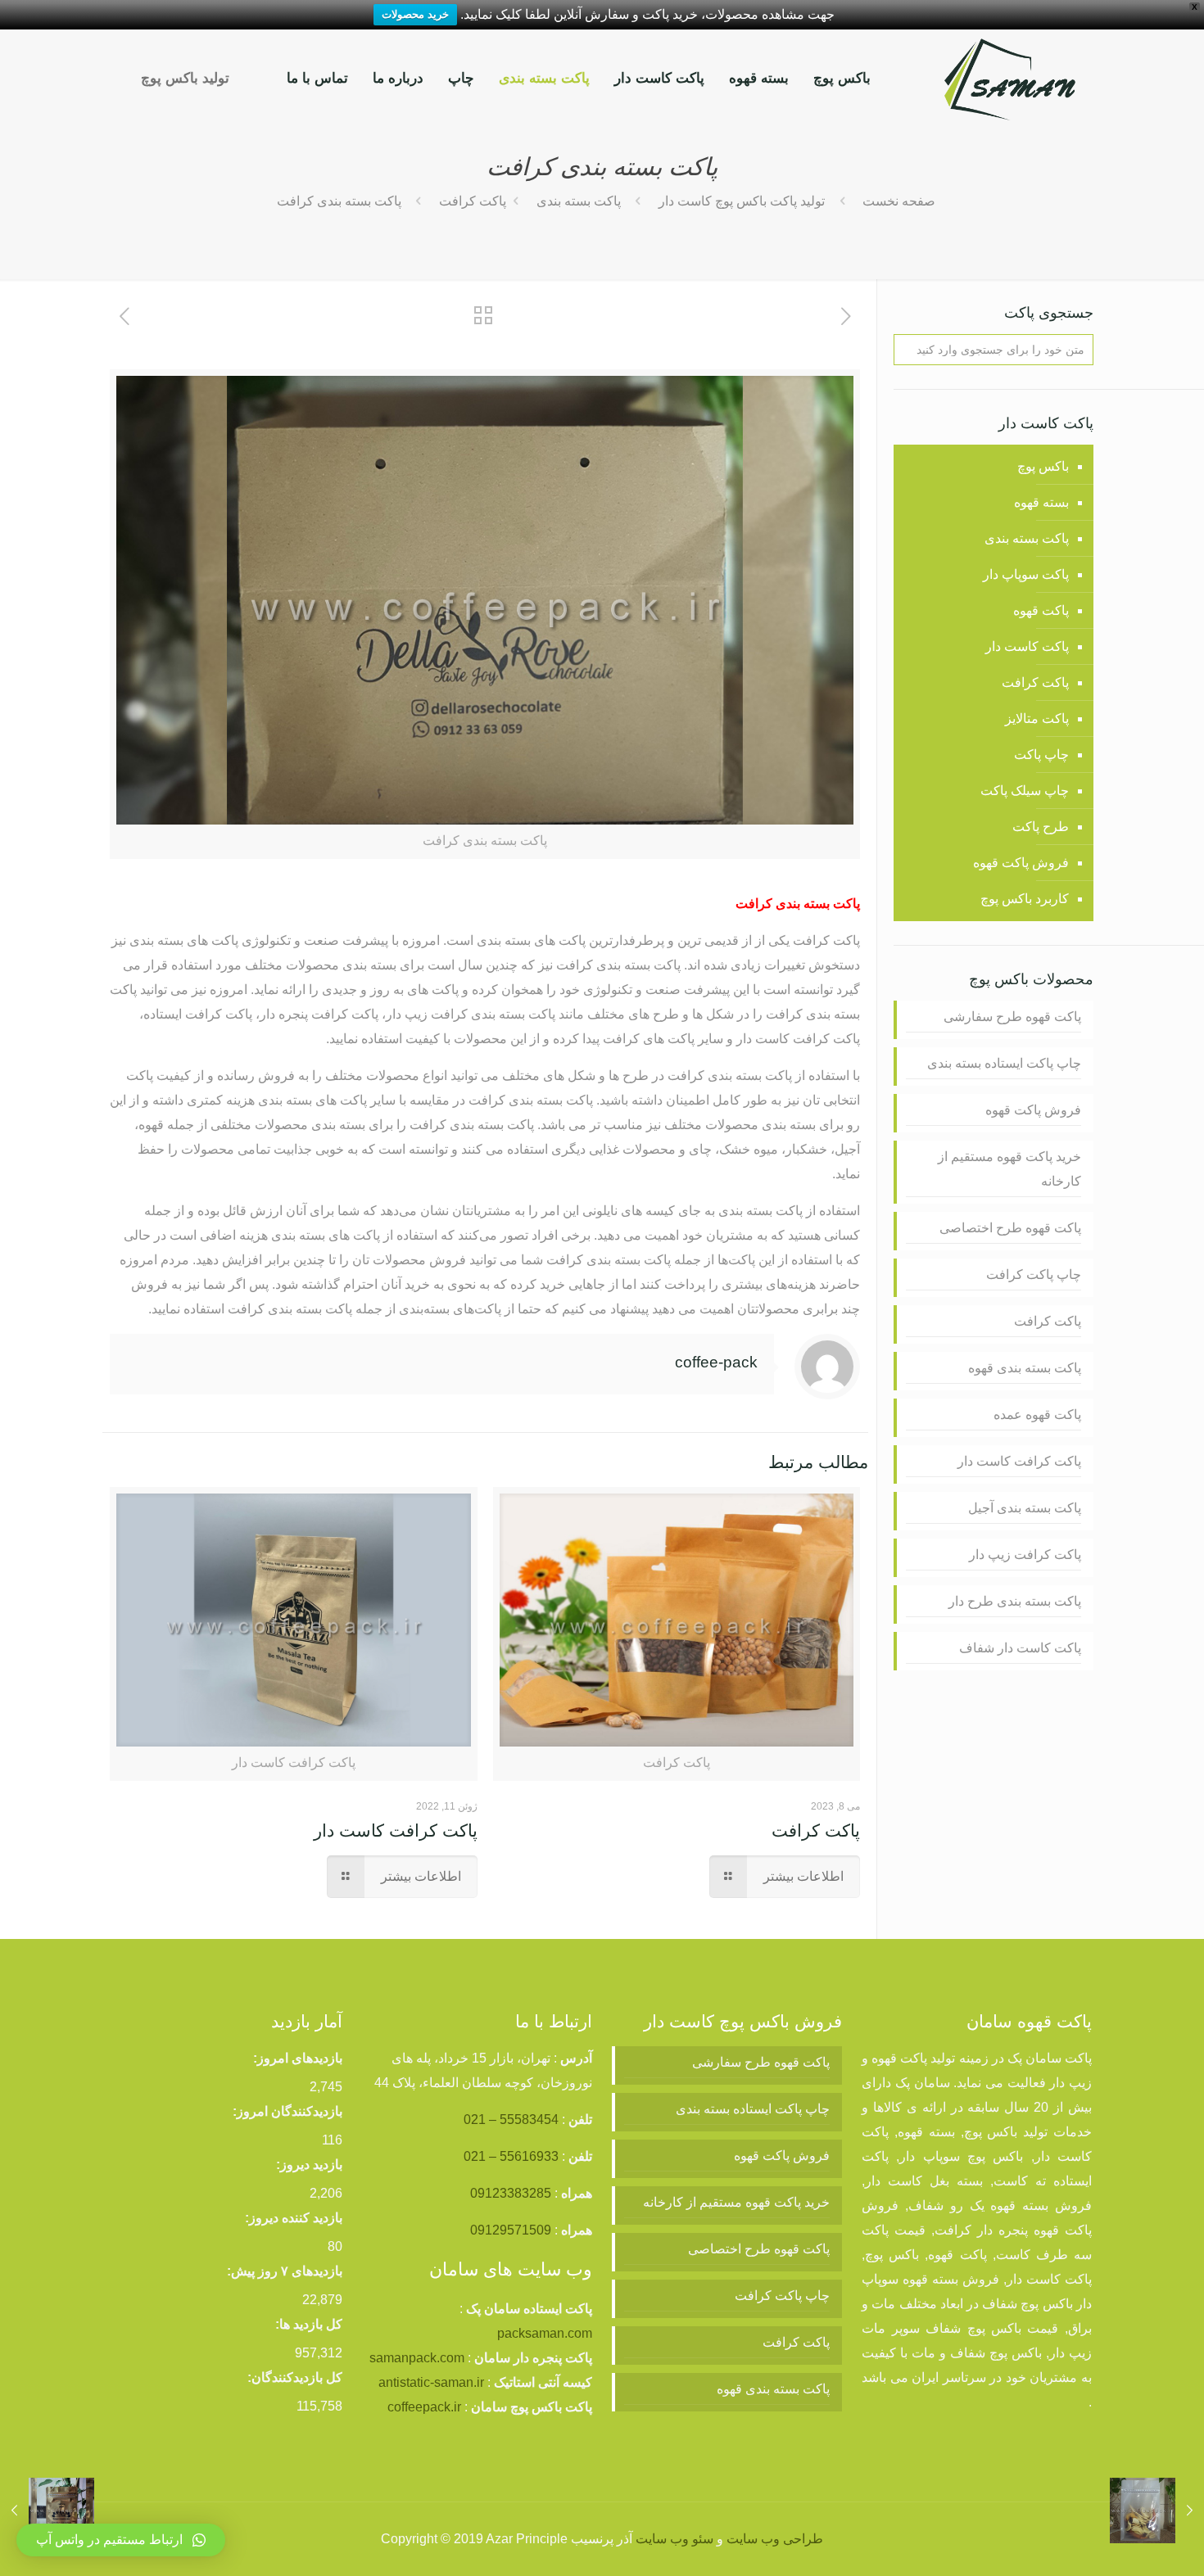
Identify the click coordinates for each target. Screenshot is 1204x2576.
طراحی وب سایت (775, 2539)
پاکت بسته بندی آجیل (1025, 1508)
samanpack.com (417, 2358)
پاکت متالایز (1037, 719)
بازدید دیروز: (309, 2165)
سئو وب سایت (674, 2539)
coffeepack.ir (424, 2407)
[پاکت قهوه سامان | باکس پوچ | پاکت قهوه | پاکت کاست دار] (1010, 79)
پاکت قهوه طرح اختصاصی (1010, 1228)
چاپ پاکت (1041, 755)
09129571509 (511, 2230)
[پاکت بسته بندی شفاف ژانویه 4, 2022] (1157, 2510)
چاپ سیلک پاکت (1025, 791)
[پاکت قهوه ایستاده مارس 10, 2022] (47, 2510)
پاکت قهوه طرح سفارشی (1012, 1017)
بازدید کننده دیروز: (294, 2218)
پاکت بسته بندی (579, 201)
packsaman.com (545, 2333)
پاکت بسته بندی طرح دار (1015, 1601)
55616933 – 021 (511, 2156)
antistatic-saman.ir (431, 2382)
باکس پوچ (1043, 466)
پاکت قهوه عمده (1037, 1415)
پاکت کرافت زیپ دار (1025, 1555)
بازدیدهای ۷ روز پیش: (285, 2271)
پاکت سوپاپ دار (1026, 574)
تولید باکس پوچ (185, 78)
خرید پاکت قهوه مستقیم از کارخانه (1009, 1169)
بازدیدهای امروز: (298, 2058)
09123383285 (511, 2193)
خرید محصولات (415, 14)
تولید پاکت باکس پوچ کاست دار (742, 201)
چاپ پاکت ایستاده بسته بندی (1004, 1063)
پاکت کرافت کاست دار (396, 1830)
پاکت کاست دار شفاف (1020, 1648)
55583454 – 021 (511, 2120)
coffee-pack (716, 1362)
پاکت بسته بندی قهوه (1025, 1368)
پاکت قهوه (1041, 610)
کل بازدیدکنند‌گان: (295, 2377)
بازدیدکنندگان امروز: (287, 2111)
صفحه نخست (899, 201)
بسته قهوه (1041, 502)
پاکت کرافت (473, 201)
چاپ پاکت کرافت (1034, 1274)
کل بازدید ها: (309, 2324)
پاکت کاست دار (1027, 646)
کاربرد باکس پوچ (1025, 899)
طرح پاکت (1041, 827)
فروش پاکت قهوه (1021, 863)
